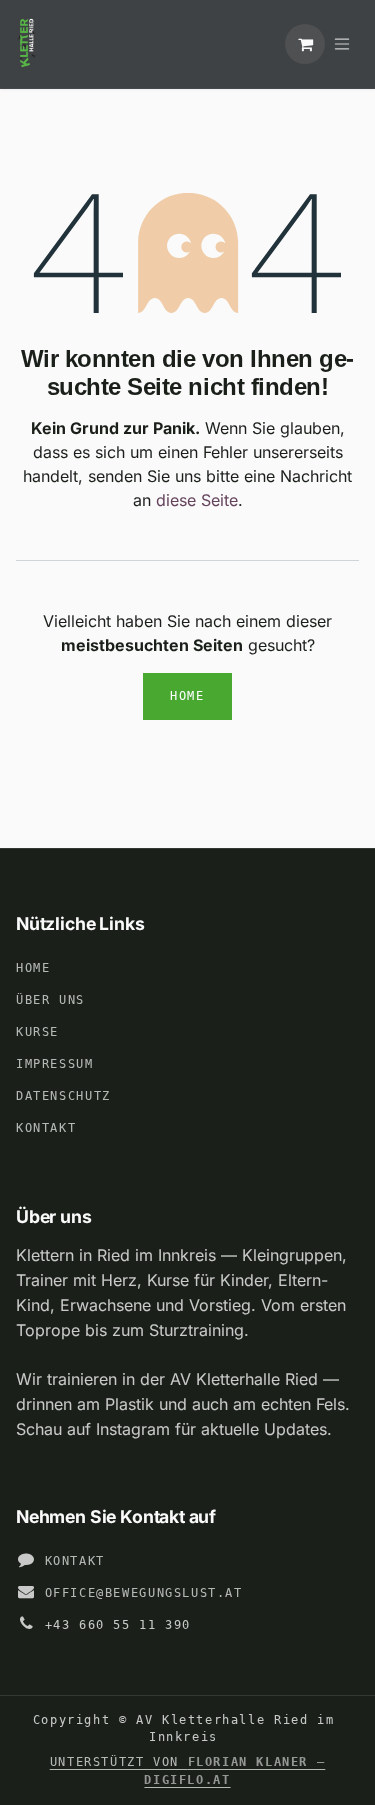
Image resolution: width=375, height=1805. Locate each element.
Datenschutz (63, 1096)
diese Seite (197, 500)
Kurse (37, 1032)
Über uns (50, 1000)
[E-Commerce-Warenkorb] (305, 44)
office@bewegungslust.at (144, 1593)
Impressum (55, 1064)
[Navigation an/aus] (342, 44)
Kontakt (46, 1128)
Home (188, 696)
